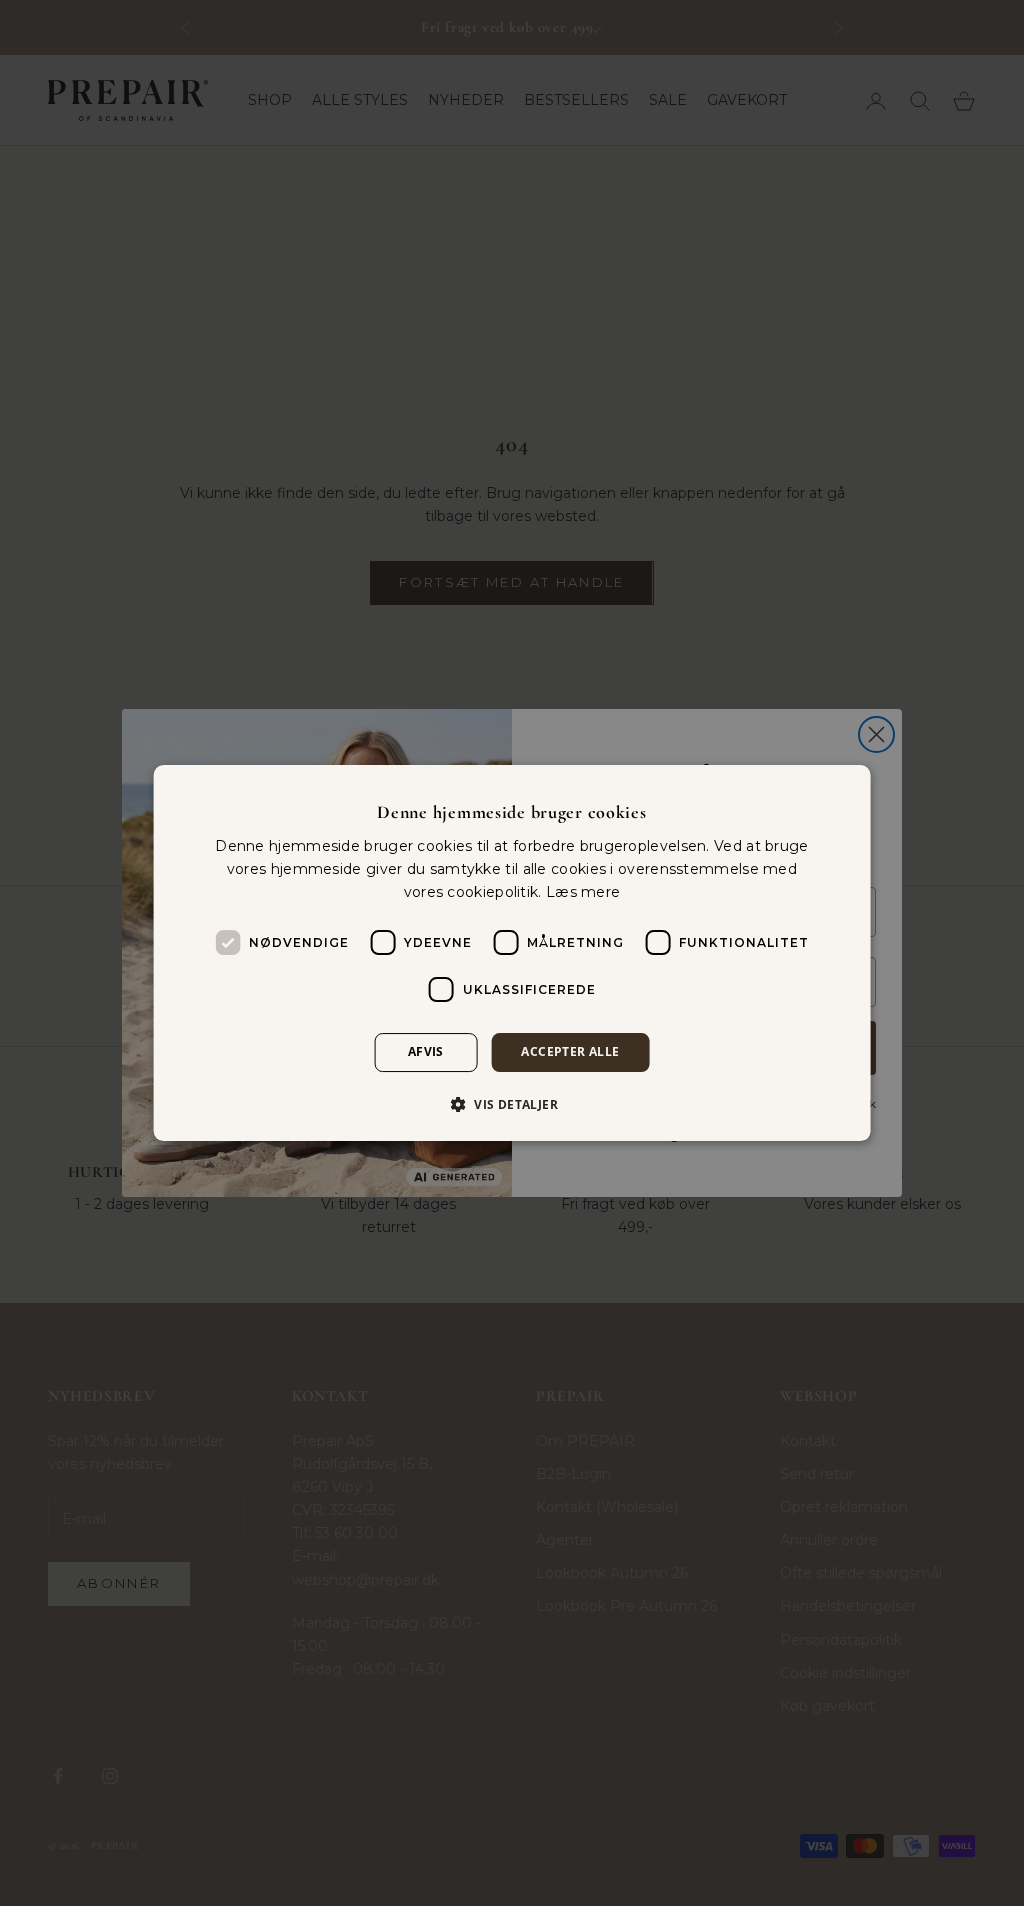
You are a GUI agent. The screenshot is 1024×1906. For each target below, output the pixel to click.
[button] (512, 1104)
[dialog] (512, 953)
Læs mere (583, 892)
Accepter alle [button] (570, 1052)
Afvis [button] (426, 1052)
